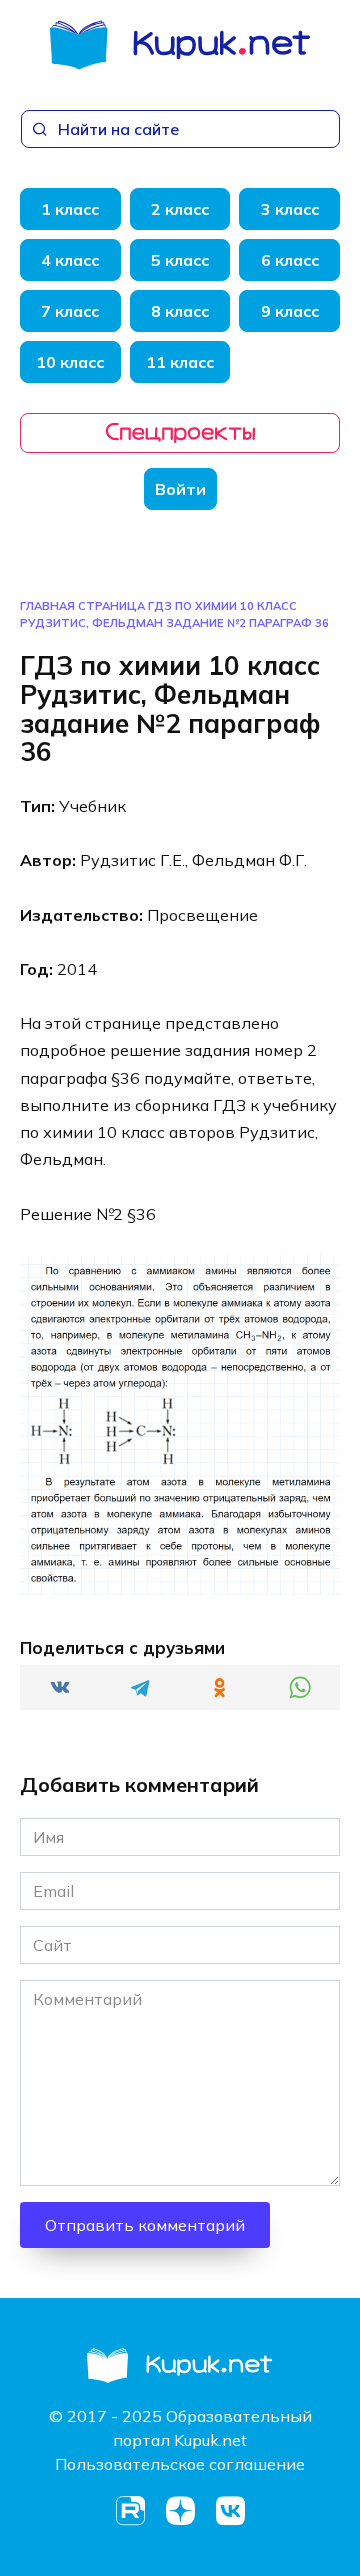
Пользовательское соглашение (180, 2464)
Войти (180, 489)
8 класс (180, 311)
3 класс (290, 209)
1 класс (70, 209)
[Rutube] (130, 2511)
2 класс (180, 209)
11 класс (180, 362)
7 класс (70, 311)
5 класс (180, 260)
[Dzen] (180, 2511)
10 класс (70, 362)
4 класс (70, 260)
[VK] (230, 2511)
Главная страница (82, 606)
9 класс (290, 311)
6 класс (290, 260)
